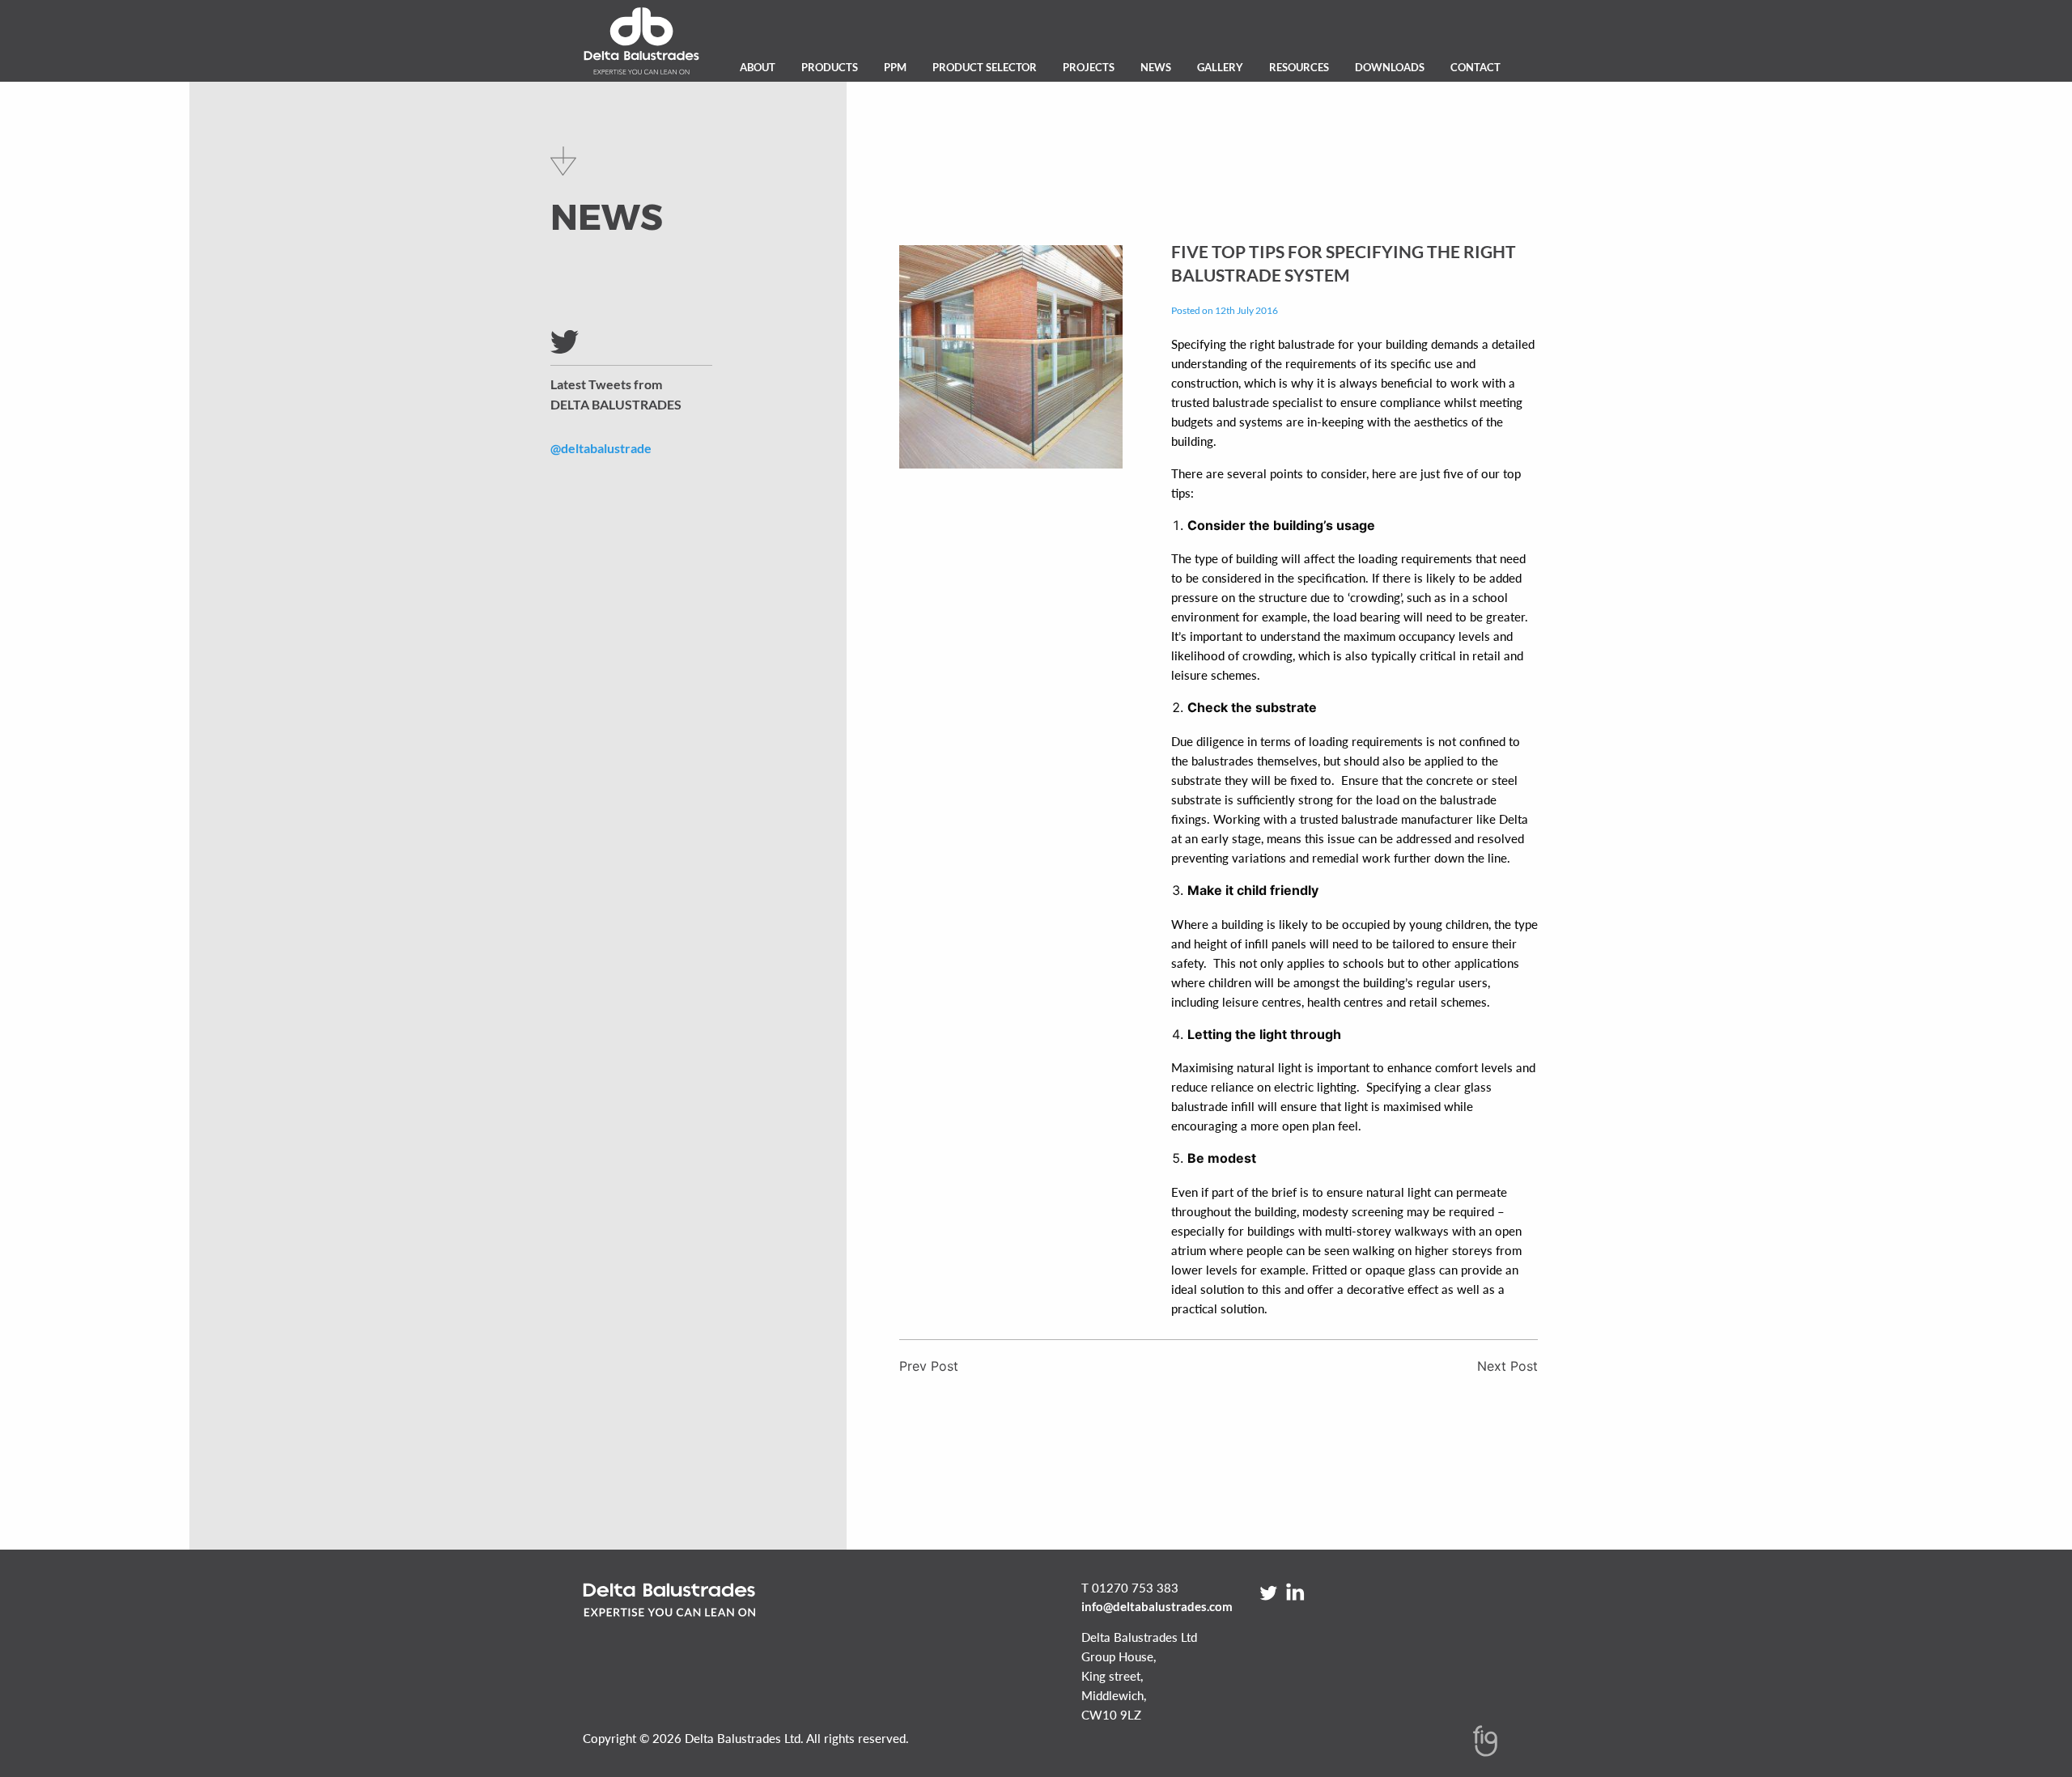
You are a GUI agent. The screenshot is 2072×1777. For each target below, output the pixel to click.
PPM (895, 67)
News (1156, 67)
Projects (1089, 67)
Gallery (1220, 67)
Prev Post (929, 1366)
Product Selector (985, 67)
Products (830, 67)
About (758, 67)
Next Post (1507, 1366)
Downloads (1390, 67)
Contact (1475, 67)
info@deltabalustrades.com (1157, 1606)
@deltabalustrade (601, 448)
